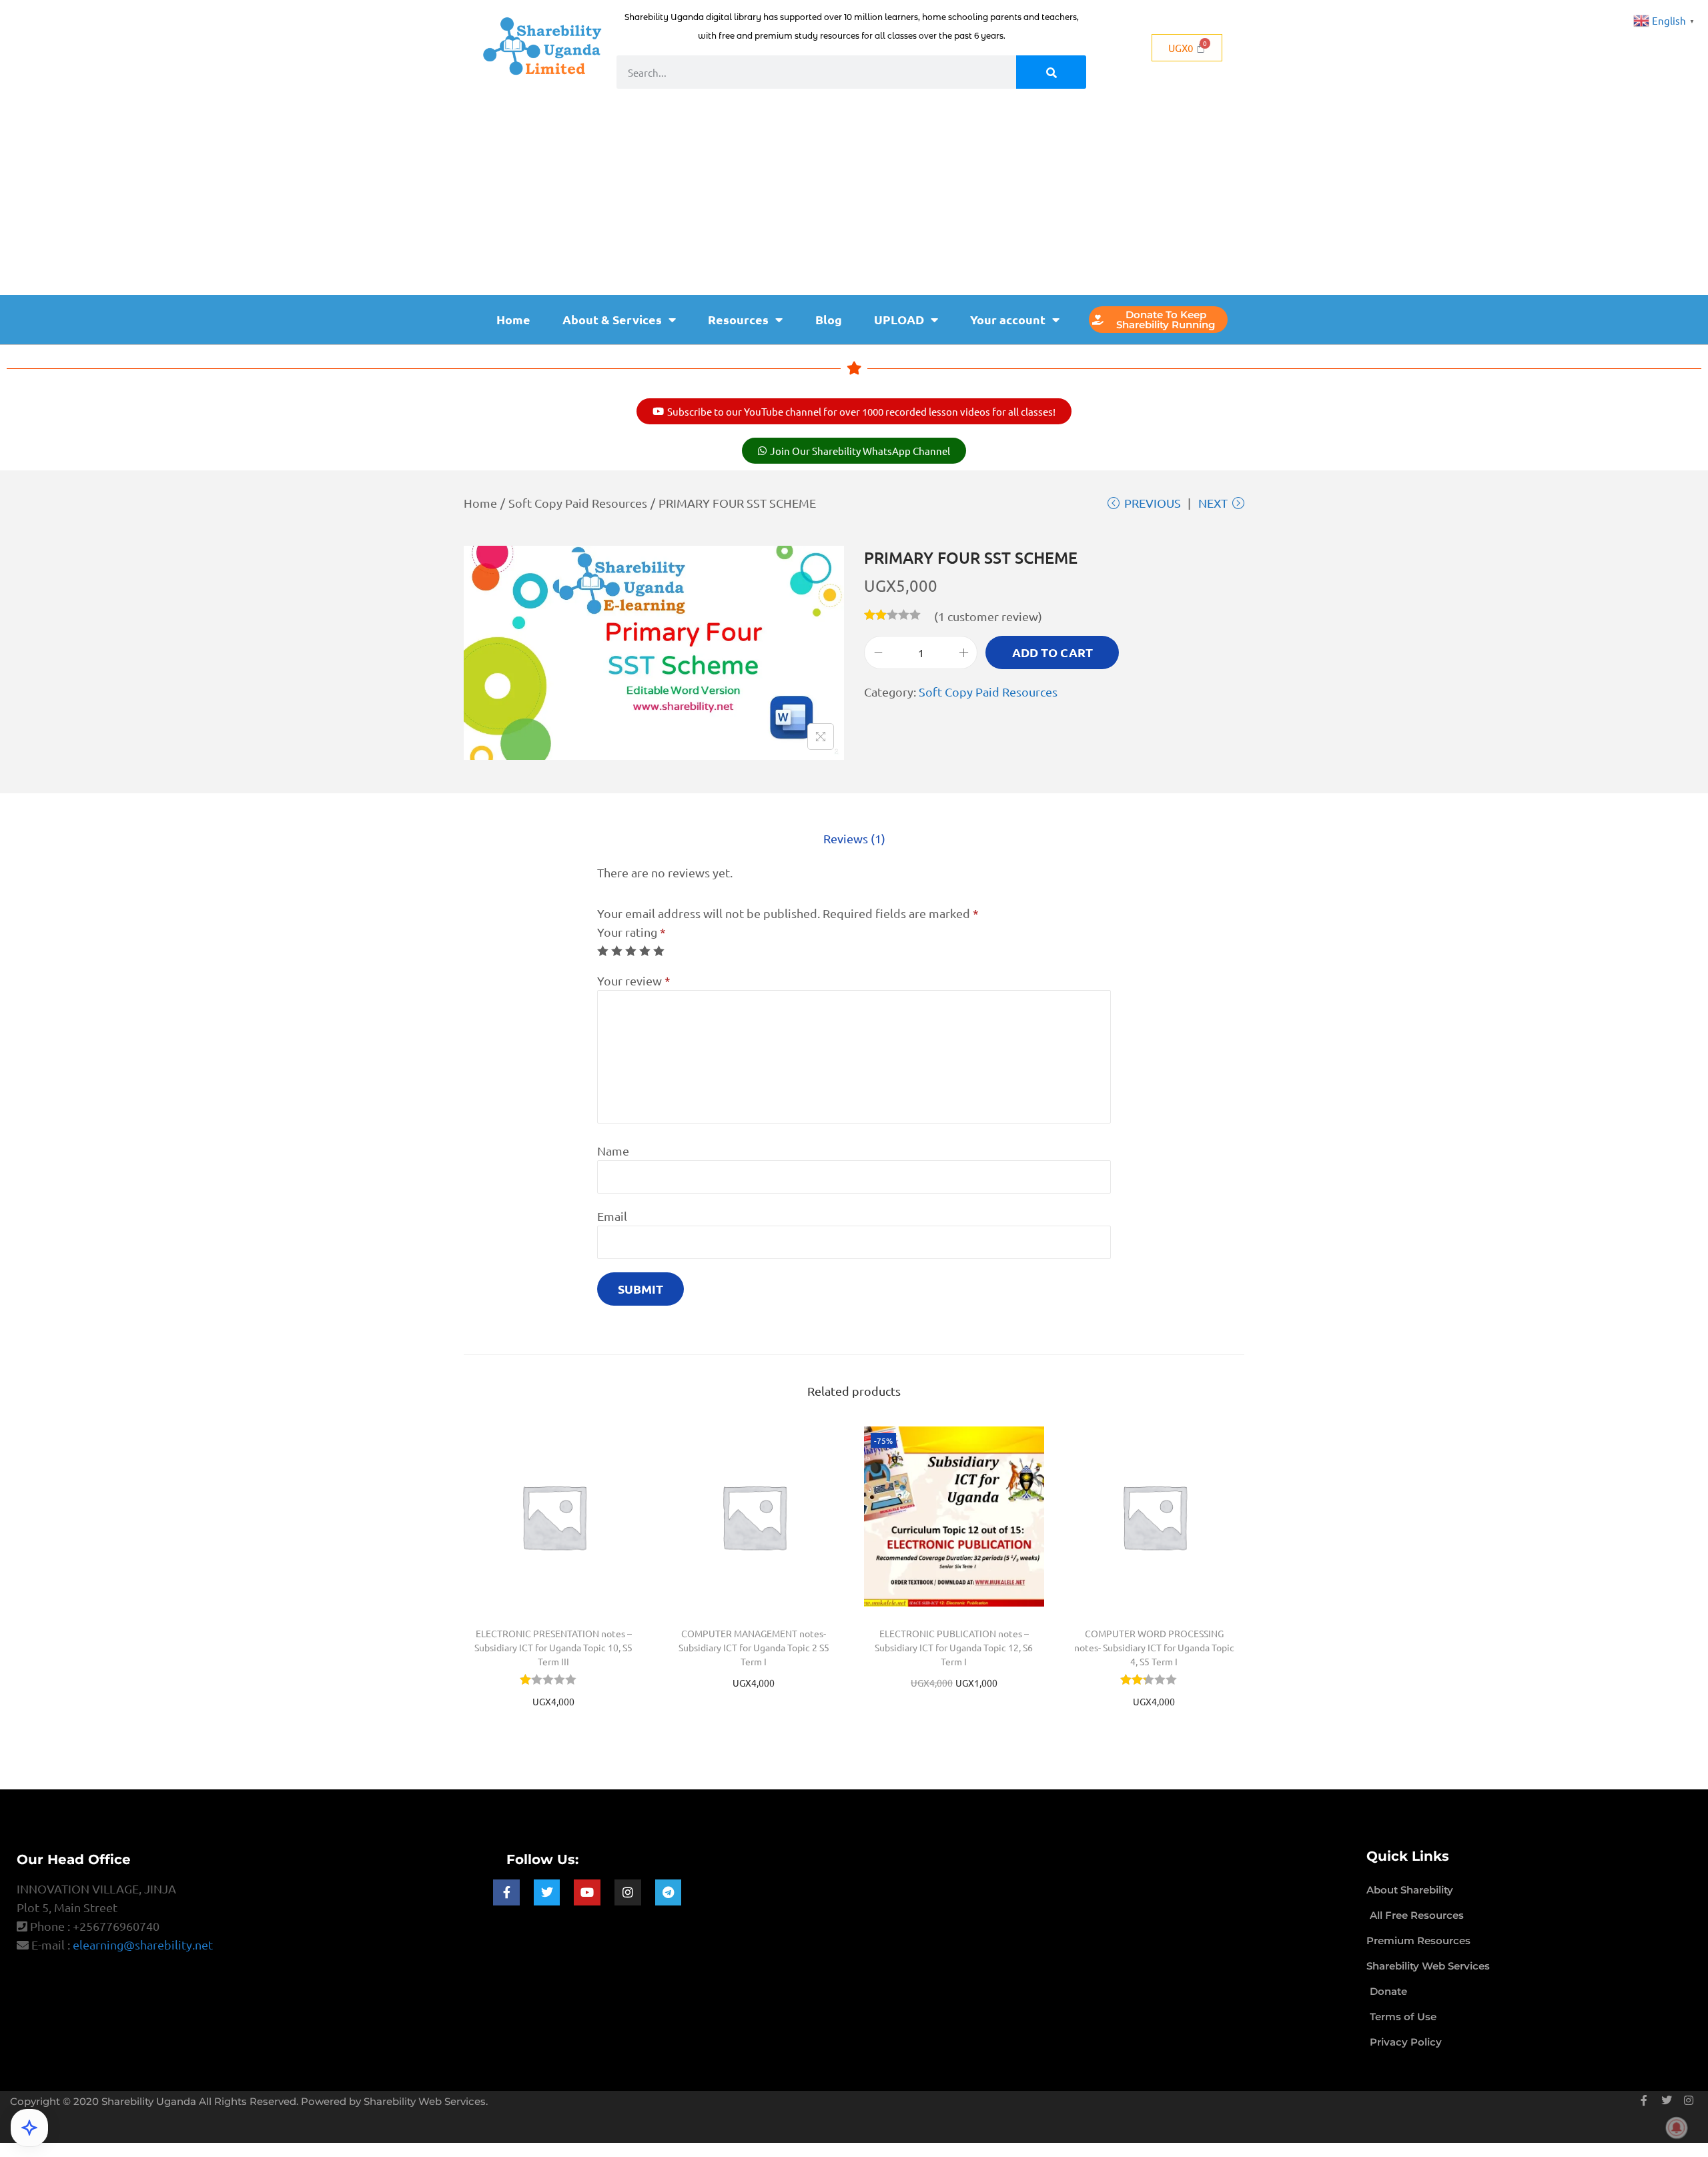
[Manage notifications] (1677, 2128)
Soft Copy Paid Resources (578, 503)
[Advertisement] (854, 195)
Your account (1008, 319)
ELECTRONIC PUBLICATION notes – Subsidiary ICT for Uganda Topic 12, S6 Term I (954, 1647)
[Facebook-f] (506, 1893)
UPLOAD (899, 319)
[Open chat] (29, 2128)
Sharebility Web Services (425, 2101)
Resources (738, 319)
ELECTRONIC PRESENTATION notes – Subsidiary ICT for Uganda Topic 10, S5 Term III (553, 1647)
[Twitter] (547, 1893)
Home (513, 319)
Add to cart (1052, 652)
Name (613, 1151)
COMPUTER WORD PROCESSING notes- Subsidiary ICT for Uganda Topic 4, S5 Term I (1154, 1647)
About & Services (612, 319)
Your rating (631, 932)
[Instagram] (628, 1893)
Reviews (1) (854, 838)
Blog (829, 319)
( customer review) (988, 616)
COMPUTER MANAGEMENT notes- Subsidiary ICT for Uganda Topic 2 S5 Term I (754, 1647)
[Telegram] (669, 1893)
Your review (634, 980)
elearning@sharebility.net (143, 1945)
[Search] (1051, 72)
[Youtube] (587, 1893)
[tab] (854, 839)
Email (612, 1216)
